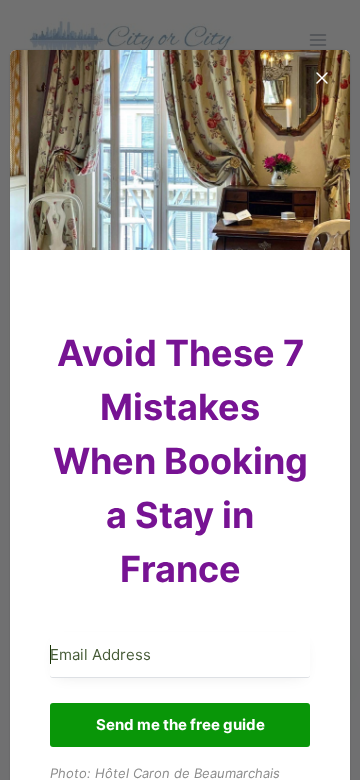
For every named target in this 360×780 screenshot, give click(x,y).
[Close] (322, 78)
